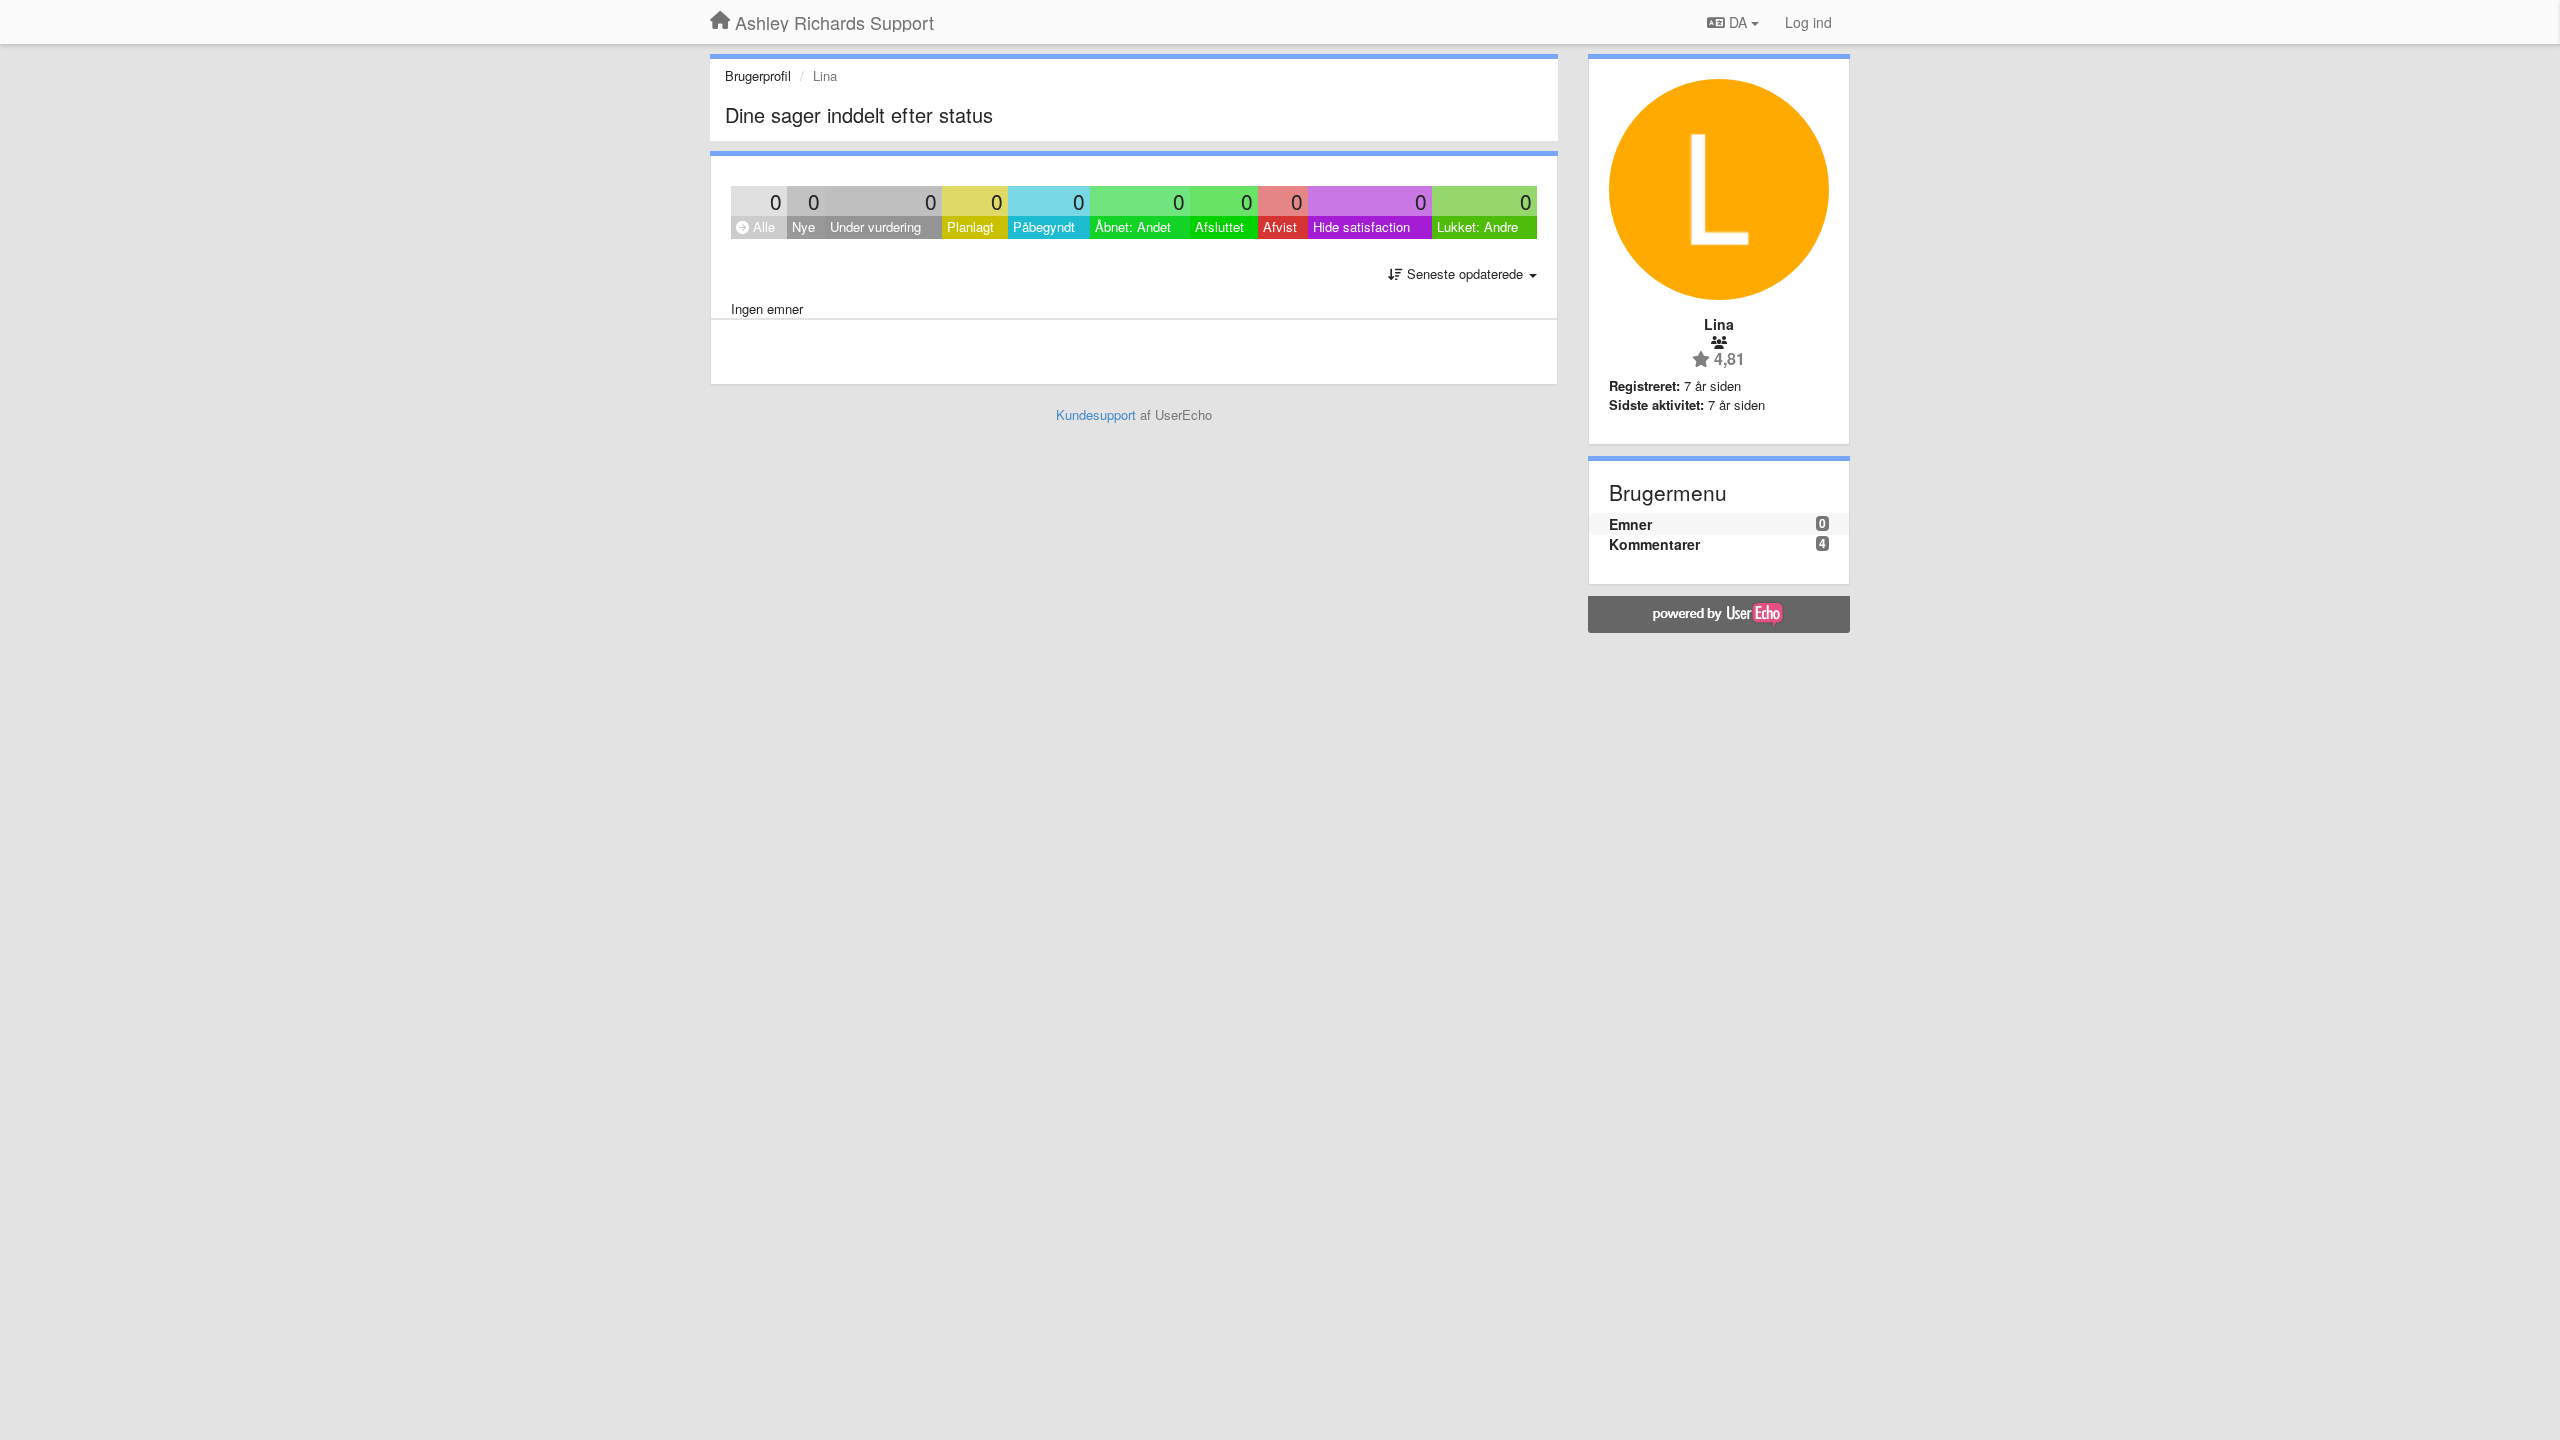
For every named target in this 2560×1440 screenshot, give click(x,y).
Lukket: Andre (1477, 226)
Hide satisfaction (1361, 226)
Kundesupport (1096, 414)
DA (1738, 22)
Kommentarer (1654, 544)
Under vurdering (875, 226)
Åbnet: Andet (1133, 226)
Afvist (1280, 226)
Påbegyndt (1044, 226)
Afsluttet (1219, 226)
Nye (803, 226)
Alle (762, 226)
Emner (1630, 524)
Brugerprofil (758, 75)
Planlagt (970, 226)
